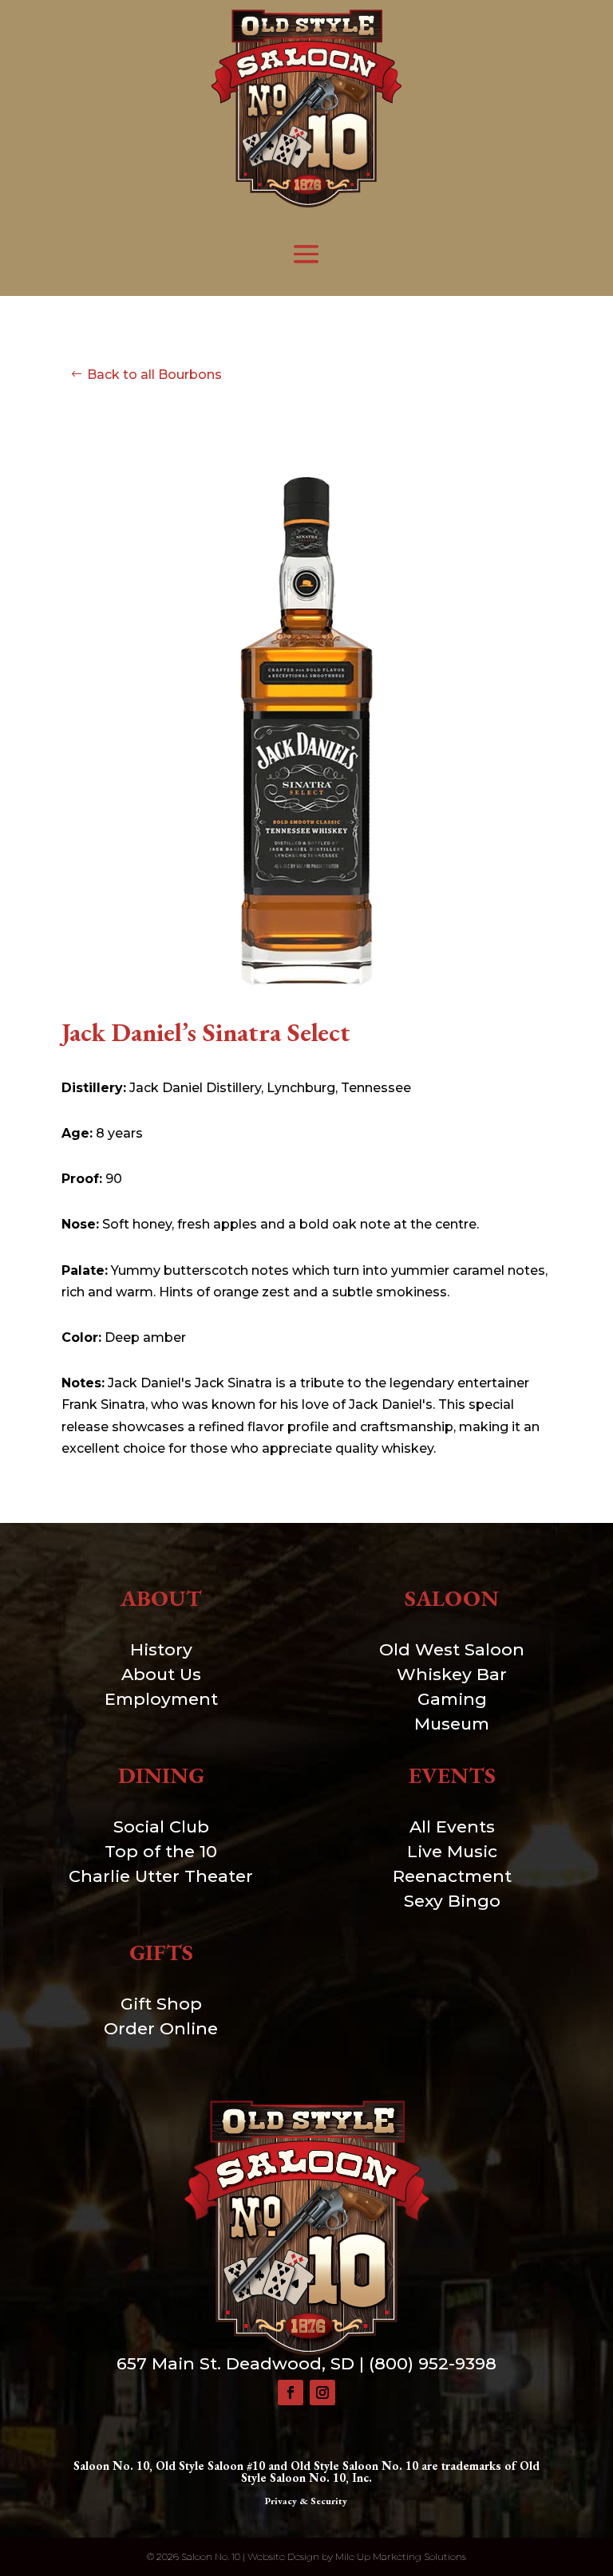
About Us (161, 1674)
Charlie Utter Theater (161, 1876)
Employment (161, 1699)
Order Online (161, 2028)
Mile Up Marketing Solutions (401, 2556)
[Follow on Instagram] (322, 2393)
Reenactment (452, 1876)
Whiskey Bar (452, 1674)
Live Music (452, 1851)
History (161, 1649)
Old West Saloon (452, 1649)
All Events (452, 1826)
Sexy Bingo (452, 1901)
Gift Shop (161, 2004)
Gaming (452, 1699)
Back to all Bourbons (154, 375)
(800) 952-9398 (433, 2363)
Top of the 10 (161, 1851)
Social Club (161, 1826)
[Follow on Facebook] (291, 2393)
